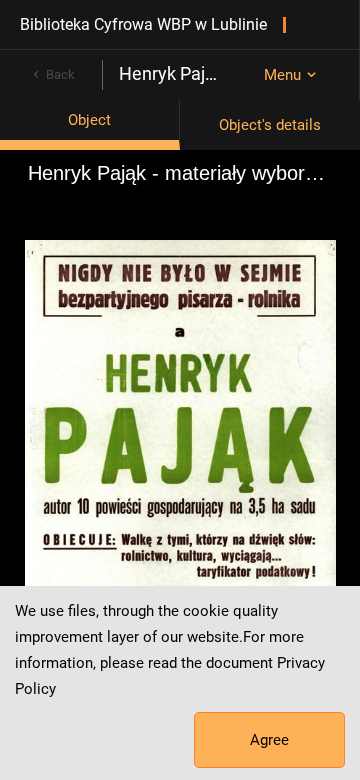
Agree (269, 740)
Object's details (270, 125)
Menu (282, 75)
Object (89, 120)
